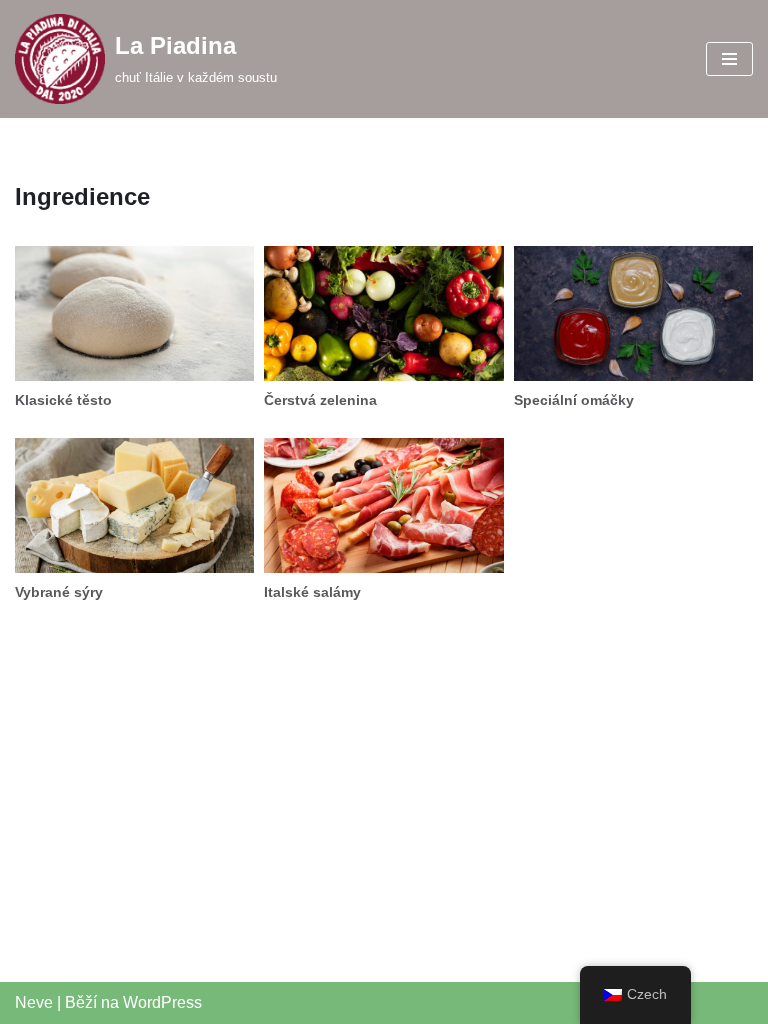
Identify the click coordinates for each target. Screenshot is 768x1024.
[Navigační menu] (729, 59)
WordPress (162, 1002)
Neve (34, 1002)
